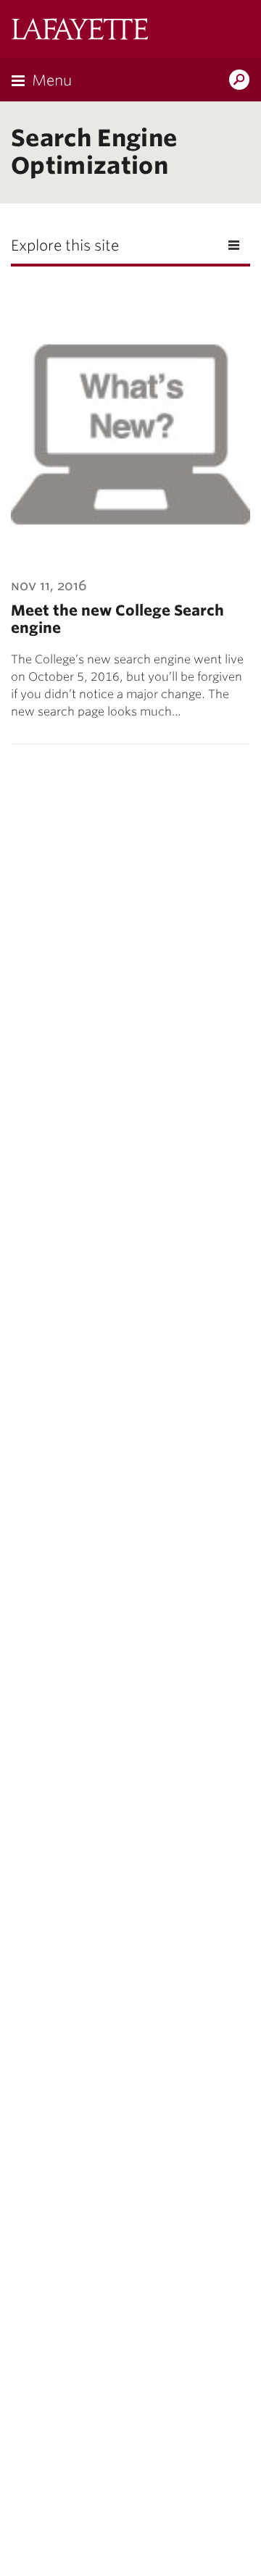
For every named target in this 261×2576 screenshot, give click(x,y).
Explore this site (65, 246)
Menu (52, 80)
